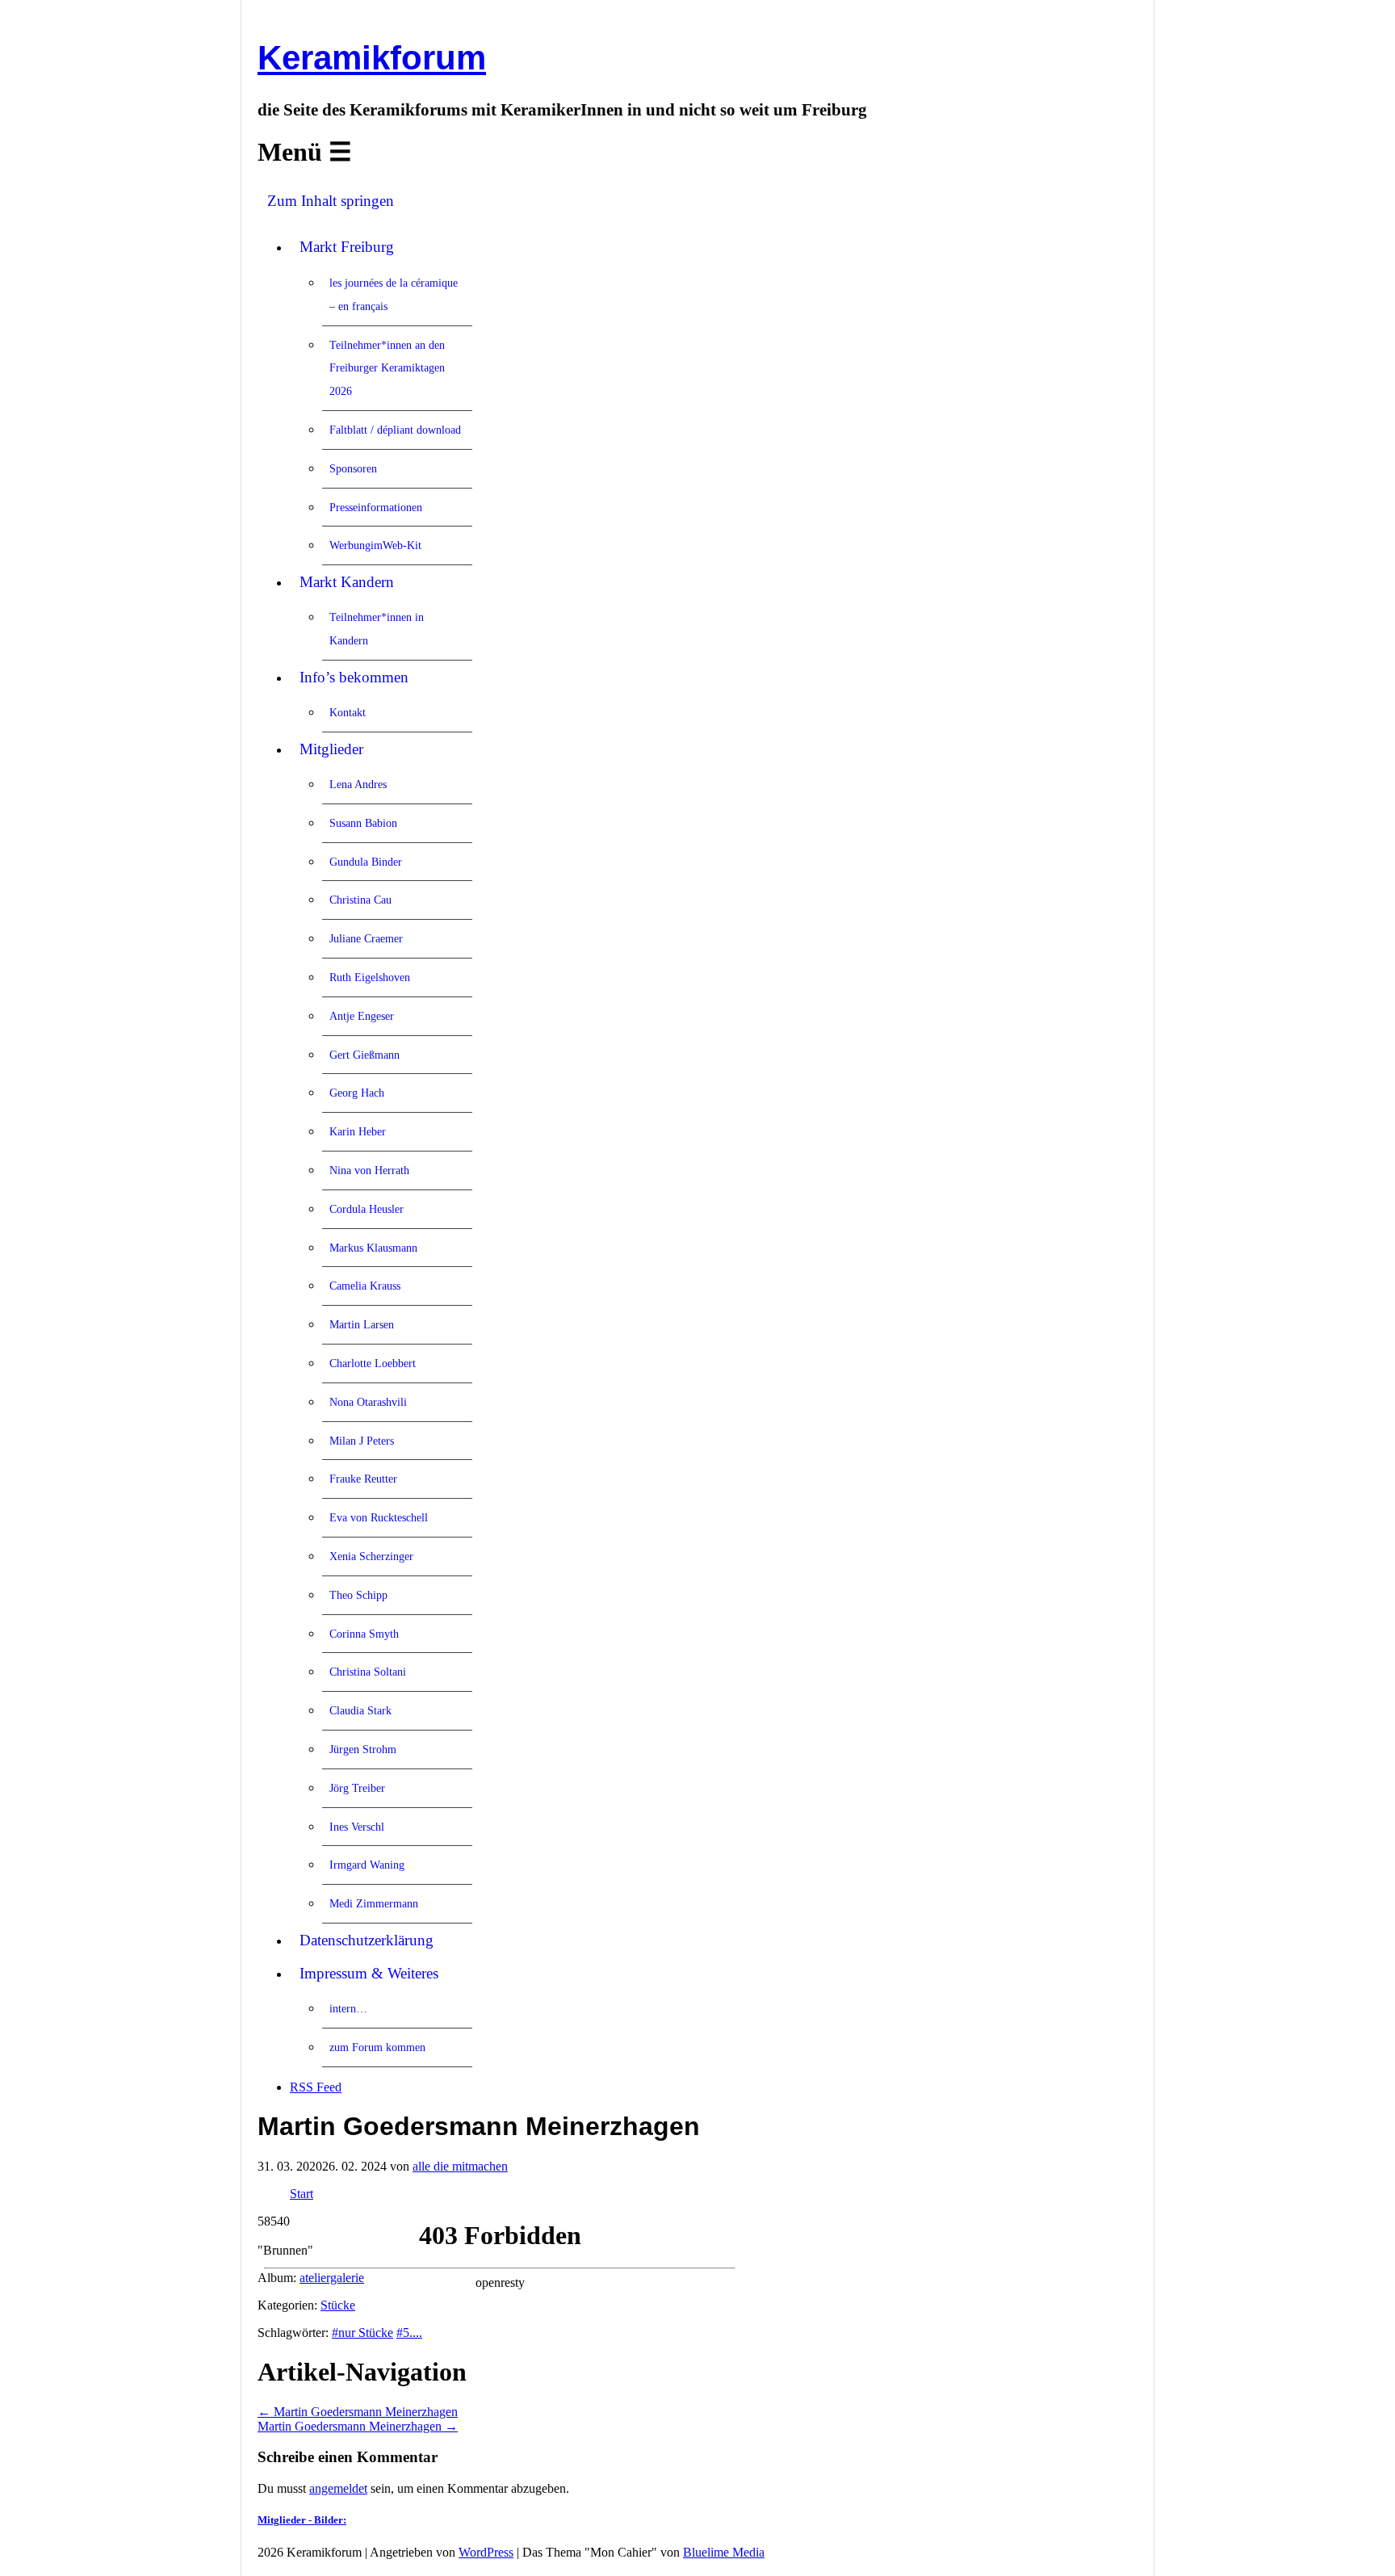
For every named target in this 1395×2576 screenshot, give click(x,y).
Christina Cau (360, 900)
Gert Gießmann (364, 1055)
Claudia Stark (360, 1710)
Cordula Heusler (367, 1209)
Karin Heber (358, 1131)
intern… (348, 2008)
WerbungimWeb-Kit (375, 545)
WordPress (486, 2552)
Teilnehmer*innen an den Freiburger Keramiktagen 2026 (387, 368)
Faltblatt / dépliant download (395, 430)
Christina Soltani (368, 1672)
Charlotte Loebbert (373, 1363)
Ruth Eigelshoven (370, 977)
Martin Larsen (362, 1324)
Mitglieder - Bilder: (302, 2520)
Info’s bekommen (354, 677)
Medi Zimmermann (374, 1903)
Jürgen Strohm (363, 1749)
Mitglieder (331, 749)
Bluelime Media (724, 2552)
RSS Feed (316, 2087)
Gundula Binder (366, 862)
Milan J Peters (362, 1441)
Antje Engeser (362, 1016)
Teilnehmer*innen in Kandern (377, 629)
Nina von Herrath (369, 1170)
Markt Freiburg (347, 247)
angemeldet (338, 2488)
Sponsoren (353, 468)
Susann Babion (363, 823)
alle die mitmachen (460, 2166)
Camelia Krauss (365, 1286)
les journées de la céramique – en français (394, 294)
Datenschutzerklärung (367, 1940)
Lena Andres (358, 784)
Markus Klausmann (373, 1248)
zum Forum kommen (377, 2047)
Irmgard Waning (367, 1865)
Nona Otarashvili (368, 1402)
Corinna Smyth (364, 1634)
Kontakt (348, 712)
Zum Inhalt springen (331, 201)
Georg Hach (357, 1093)
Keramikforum (372, 58)
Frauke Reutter (363, 1479)
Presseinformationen (376, 507)
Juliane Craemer (366, 938)
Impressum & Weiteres (369, 1973)
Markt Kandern (347, 582)
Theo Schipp (358, 1595)
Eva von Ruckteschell (379, 1517)
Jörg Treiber (357, 1788)
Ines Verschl (357, 1827)
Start (302, 2194)
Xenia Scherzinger (371, 1556)
